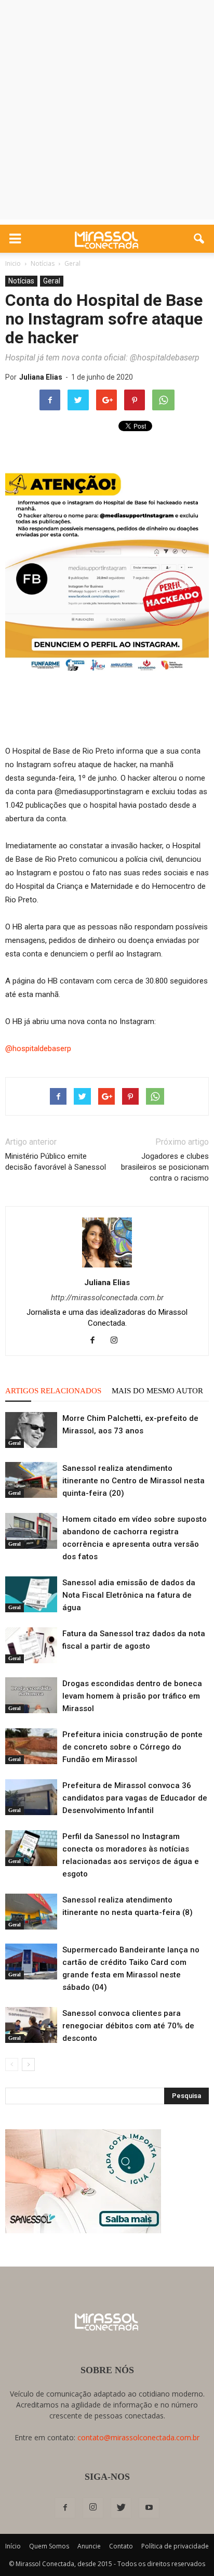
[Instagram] (118, 1341)
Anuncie (89, 2546)
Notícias (21, 281)
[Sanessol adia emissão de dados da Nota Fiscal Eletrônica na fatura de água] (31, 1594)
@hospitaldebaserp (38, 1048)
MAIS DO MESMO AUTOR (157, 1391)
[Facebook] (96, 1341)
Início (13, 2546)
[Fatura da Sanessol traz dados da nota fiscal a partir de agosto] (31, 1645)
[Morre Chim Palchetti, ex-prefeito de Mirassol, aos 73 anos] (31, 1430)
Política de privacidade (175, 2546)
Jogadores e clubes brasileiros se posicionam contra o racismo (165, 1167)
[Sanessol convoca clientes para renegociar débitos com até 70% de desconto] (31, 2025)
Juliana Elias (41, 377)
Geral (52, 281)
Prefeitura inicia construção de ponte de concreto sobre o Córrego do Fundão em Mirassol (132, 1747)
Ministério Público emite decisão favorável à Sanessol (56, 1162)
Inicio (13, 263)
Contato (121, 2546)
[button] (199, 239)
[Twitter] (121, 2508)
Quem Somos (49, 2546)
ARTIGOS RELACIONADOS (53, 1391)
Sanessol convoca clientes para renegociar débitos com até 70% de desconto (128, 2026)
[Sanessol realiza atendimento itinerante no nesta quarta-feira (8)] (31, 1912)
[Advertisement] (107, 112)
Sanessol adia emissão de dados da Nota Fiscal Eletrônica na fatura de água (129, 1595)
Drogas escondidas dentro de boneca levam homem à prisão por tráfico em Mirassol (132, 1696)
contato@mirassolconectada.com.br (138, 2437)
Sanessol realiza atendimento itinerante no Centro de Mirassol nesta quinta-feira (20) (133, 1481)
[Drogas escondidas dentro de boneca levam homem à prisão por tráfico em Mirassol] (31, 1695)
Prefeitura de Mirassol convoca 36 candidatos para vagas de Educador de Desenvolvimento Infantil (135, 1798)
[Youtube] (149, 2508)
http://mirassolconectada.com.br (107, 1298)
